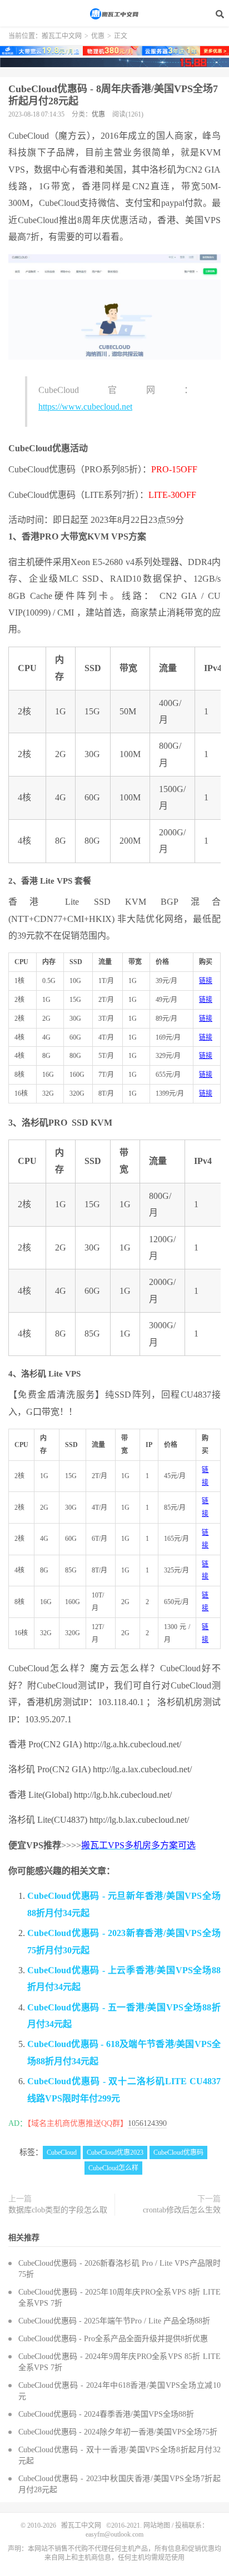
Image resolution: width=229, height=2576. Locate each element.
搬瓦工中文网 (114, 14)
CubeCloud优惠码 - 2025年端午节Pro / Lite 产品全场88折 (114, 2321)
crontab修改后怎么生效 (182, 2210)
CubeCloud (62, 2152)
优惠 (98, 36)
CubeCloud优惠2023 (115, 2152)
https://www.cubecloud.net (85, 407)
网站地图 (157, 2525)
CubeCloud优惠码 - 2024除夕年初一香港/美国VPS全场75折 (118, 2432)
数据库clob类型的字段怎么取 (58, 2210)
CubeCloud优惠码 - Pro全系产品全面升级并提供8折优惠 (113, 2339)
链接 (206, 981)
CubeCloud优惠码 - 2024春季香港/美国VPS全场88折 (106, 2414)
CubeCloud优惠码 (178, 2152)
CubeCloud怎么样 (113, 2168)
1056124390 (147, 2123)
